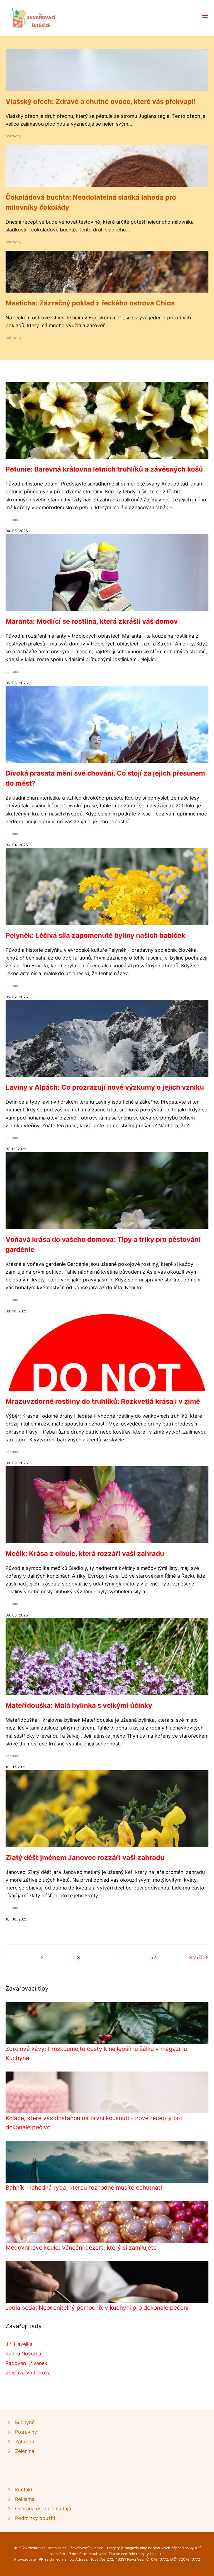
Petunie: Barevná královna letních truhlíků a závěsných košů (104, 469)
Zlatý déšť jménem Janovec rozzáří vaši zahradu (85, 1858)
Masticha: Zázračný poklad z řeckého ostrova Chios (90, 303)
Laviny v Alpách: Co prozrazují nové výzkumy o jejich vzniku (105, 1087)
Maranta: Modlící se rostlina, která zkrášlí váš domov (92, 621)
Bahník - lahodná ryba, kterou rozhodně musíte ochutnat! (84, 2188)
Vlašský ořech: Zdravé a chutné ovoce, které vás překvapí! (101, 101)
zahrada (12, 520)
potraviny (14, 136)
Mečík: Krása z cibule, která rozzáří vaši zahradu (85, 1554)
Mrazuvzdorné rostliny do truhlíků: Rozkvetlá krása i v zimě (103, 1401)
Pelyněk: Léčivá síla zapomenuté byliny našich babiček (95, 935)
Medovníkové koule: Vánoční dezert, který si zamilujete (81, 2248)
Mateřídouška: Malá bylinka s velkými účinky (79, 1705)
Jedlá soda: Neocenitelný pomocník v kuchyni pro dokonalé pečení (97, 2308)
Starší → (199, 1957)
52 (153, 1957)
